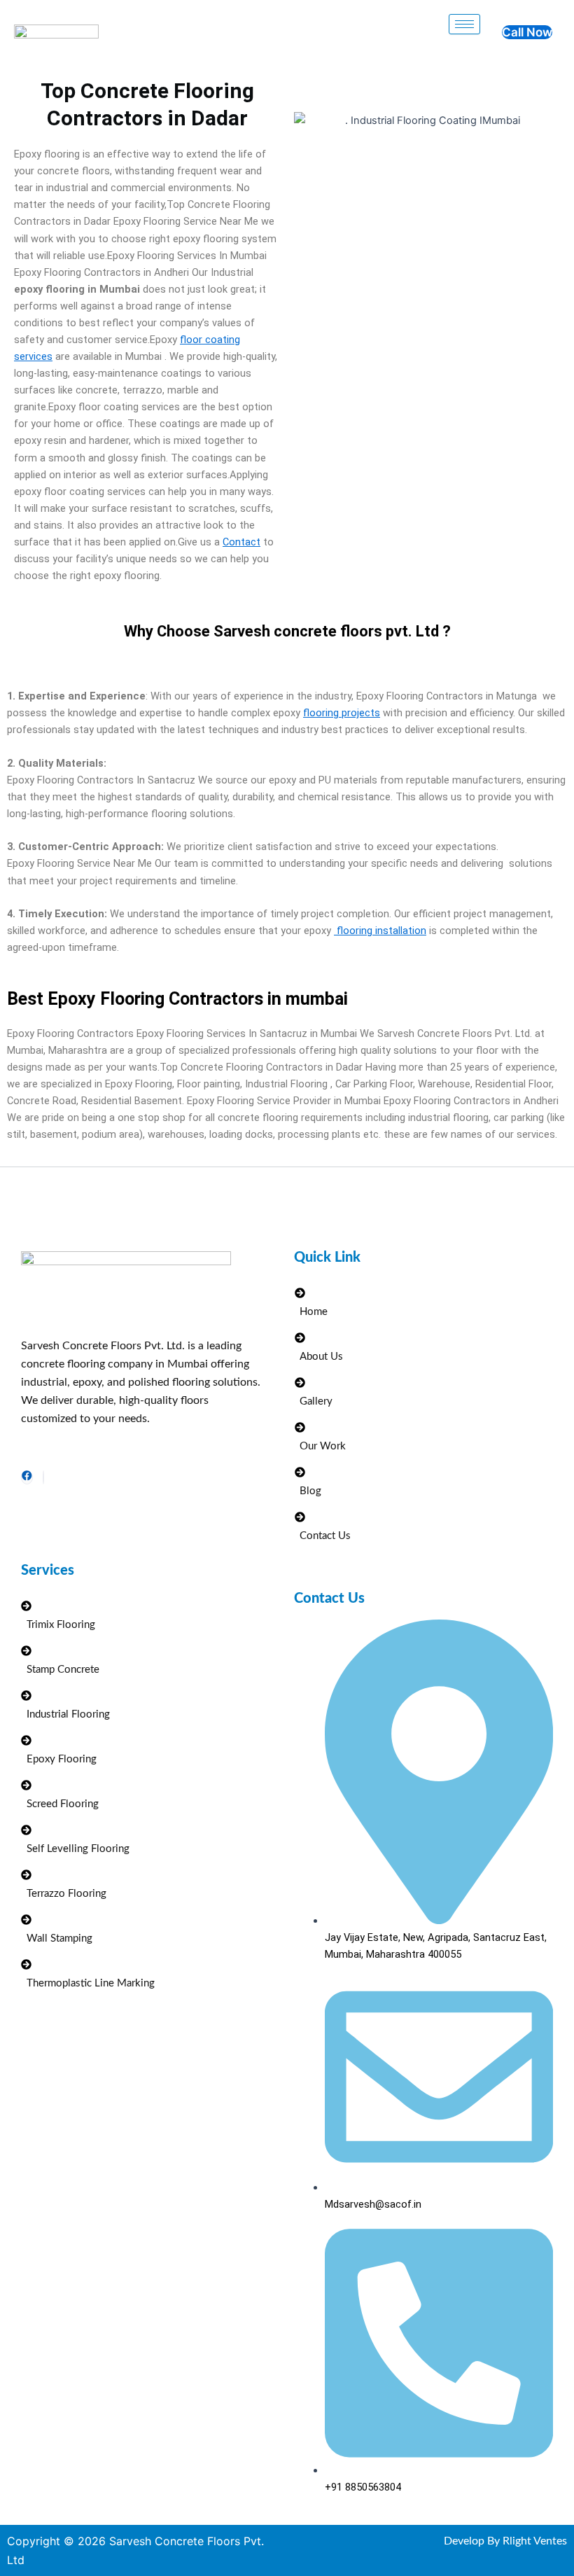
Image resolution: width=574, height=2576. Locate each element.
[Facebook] (27, 1477)
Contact (241, 542)
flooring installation (380, 931)
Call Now (527, 32)
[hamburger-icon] (464, 24)
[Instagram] (43, 1477)
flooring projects (342, 713)
